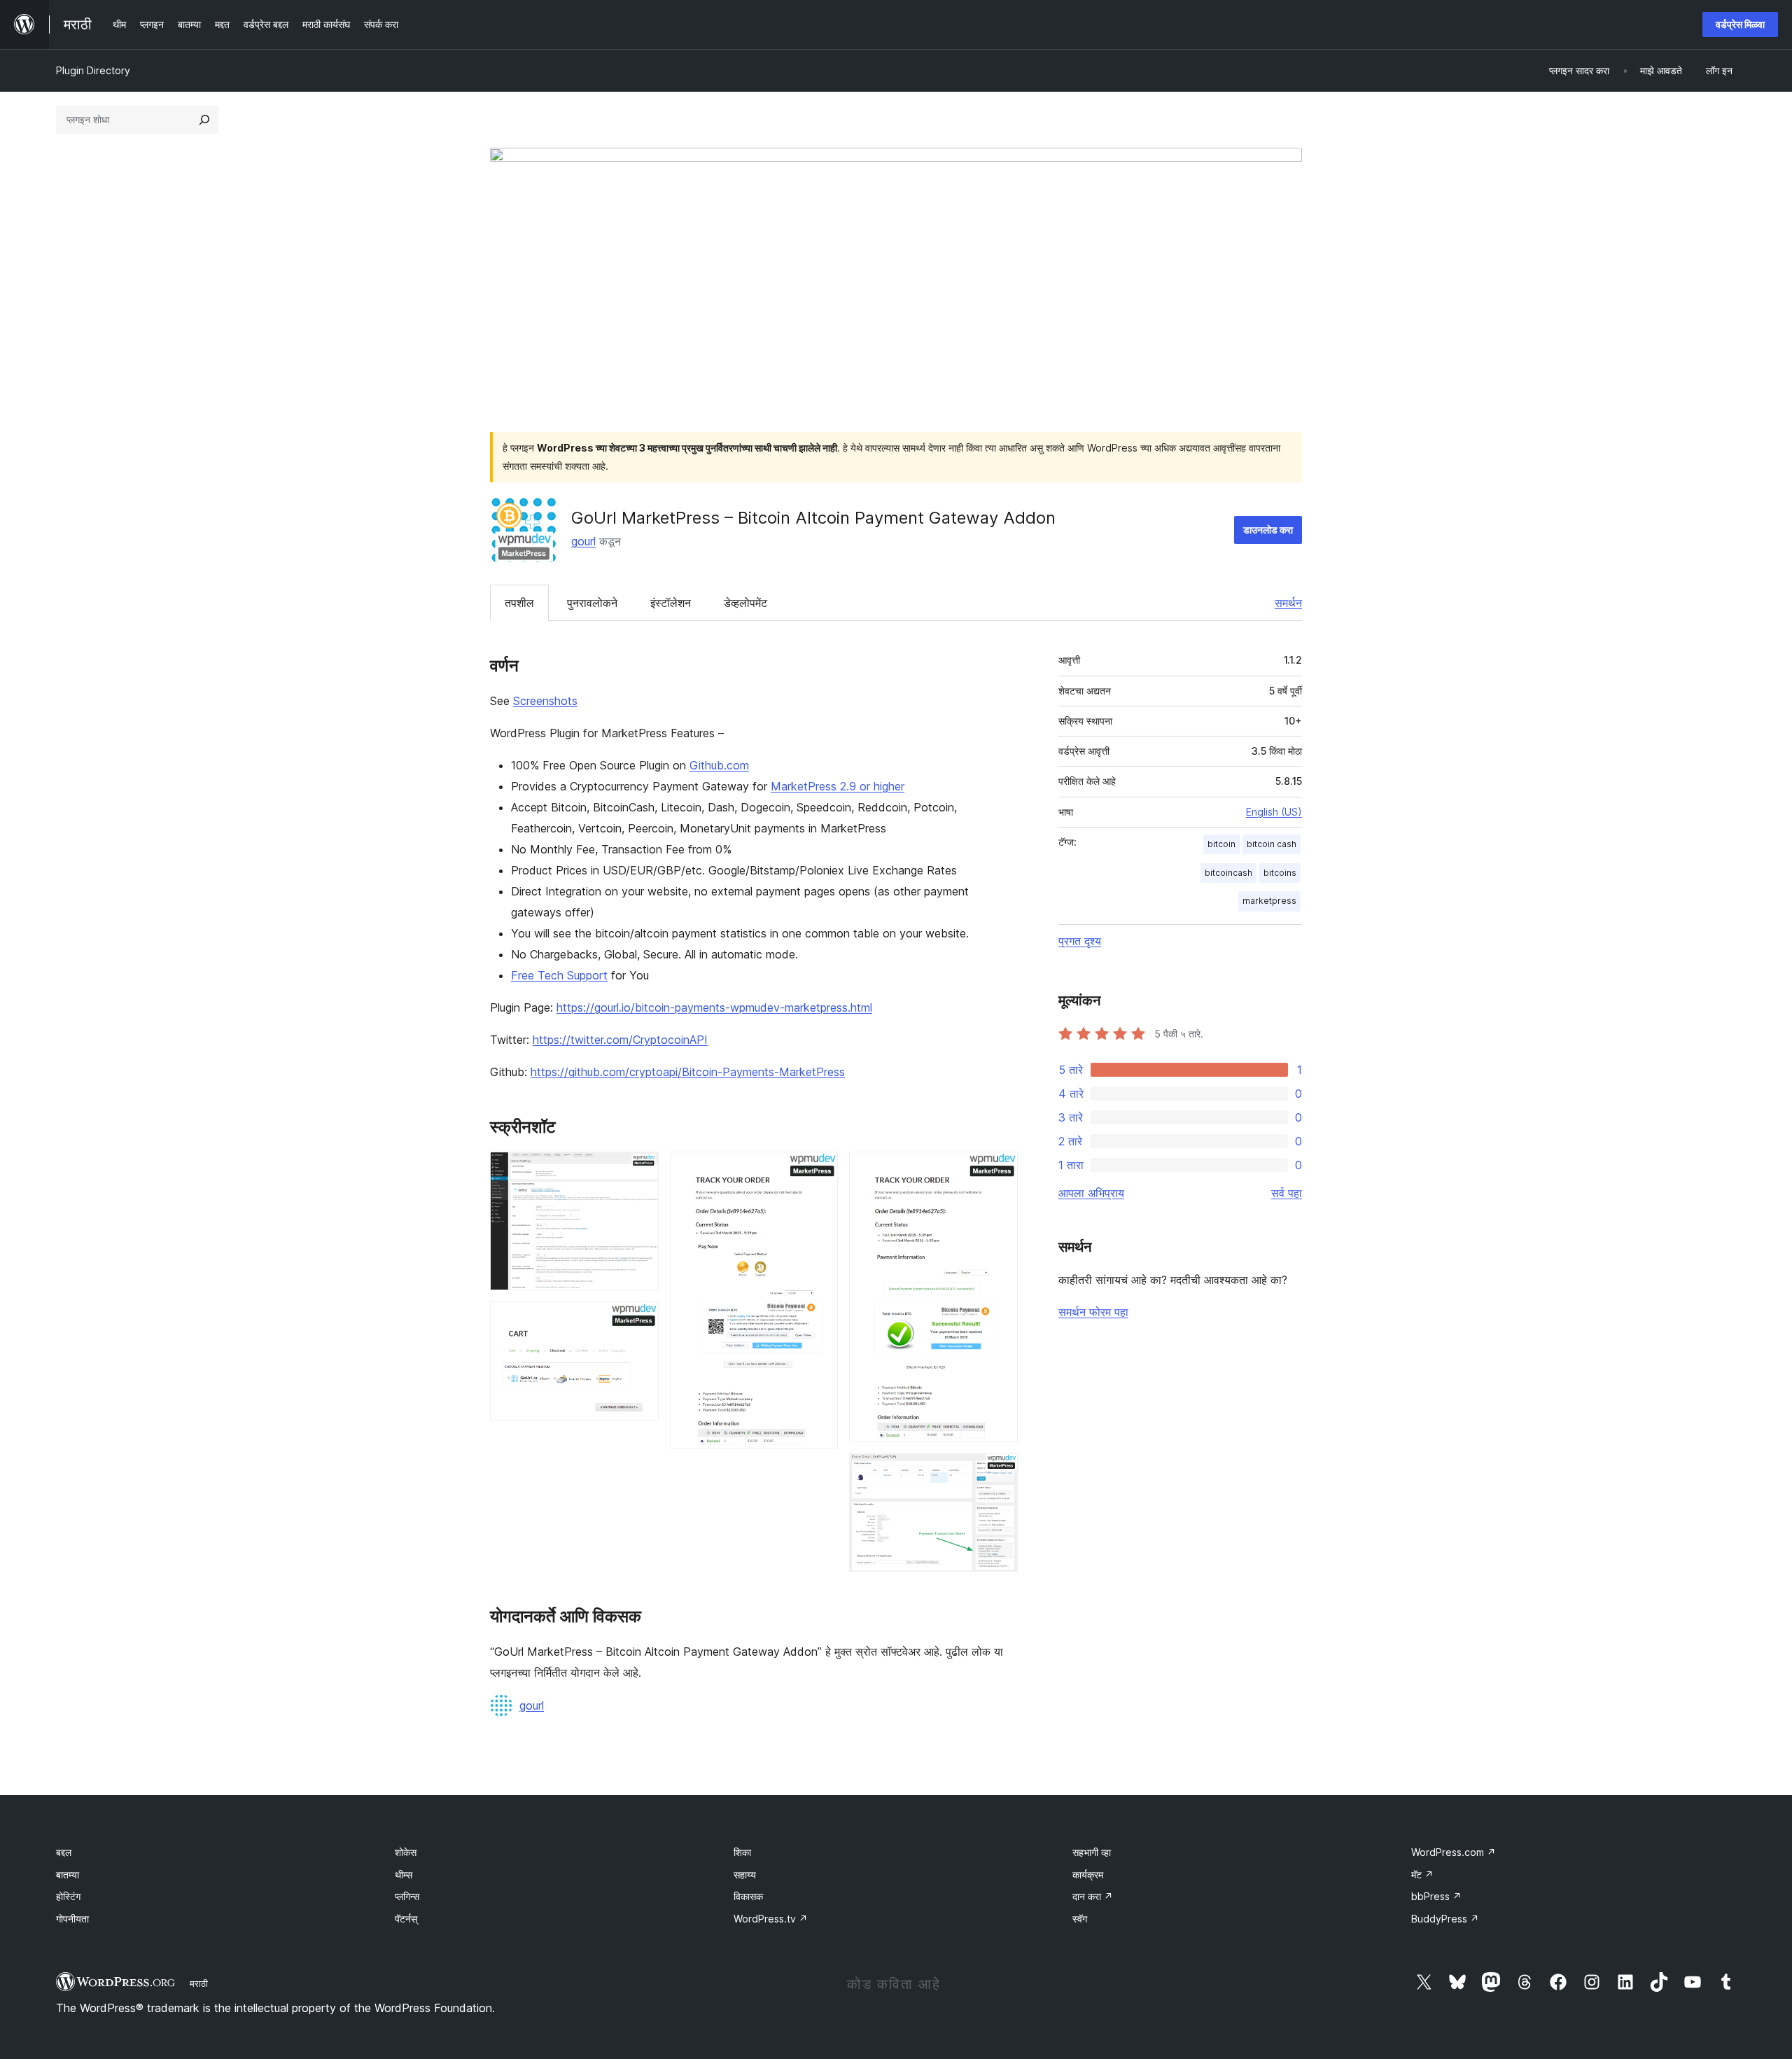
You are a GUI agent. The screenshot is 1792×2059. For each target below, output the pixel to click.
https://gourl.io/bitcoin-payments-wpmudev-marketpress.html (714, 1007)
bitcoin (1221, 844)
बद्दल (64, 1852)
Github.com (719, 765)
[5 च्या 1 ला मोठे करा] (640, 1171)
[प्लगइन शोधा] (204, 120)
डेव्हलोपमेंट (745, 603)
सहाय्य (745, 1875)
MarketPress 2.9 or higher (838, 786)
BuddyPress (1445, 1919)
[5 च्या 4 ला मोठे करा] (999, 1171)
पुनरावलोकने (592, 603)
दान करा (1093, 1896)
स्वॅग (1080, 1919)
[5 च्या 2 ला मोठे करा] (640, 1320)
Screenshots (545, 701)
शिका (742, 1852)
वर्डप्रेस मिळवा (1740, 24)
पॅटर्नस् (406, 1919)
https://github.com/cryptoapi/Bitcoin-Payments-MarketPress (688, 1072)
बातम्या (68, 1875)
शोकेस (406, 1852)
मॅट (1422, 1875)
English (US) (1274, 812)
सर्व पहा (1287, 1193)
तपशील (519, 603)
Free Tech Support (559, 975)
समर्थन (1288, 603)
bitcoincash (1228, 873)
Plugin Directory (93, 70)
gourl (583, 541)
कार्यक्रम (1088, 1875)
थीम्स (404, 1875)
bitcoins (1280, 873)
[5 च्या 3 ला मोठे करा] (819, 1171)
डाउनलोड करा (1268, 530)
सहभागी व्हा (1092, 1852)
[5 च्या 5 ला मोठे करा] (999, 1472)
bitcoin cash (1272, 844)
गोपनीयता (72, 1919)
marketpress (1269, 901)
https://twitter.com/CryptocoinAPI (620, 1040)
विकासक (748, 1896)
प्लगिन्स (407, 1896)
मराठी (199, 1983)
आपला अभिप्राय (1091, 1193)
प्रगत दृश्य (1080, 941)
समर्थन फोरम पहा (1093, 1312)
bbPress (1436, 1896)
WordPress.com (1454, 1852)
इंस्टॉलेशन (671, 603)
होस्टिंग (68, 1896)
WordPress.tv (771, 1919)
